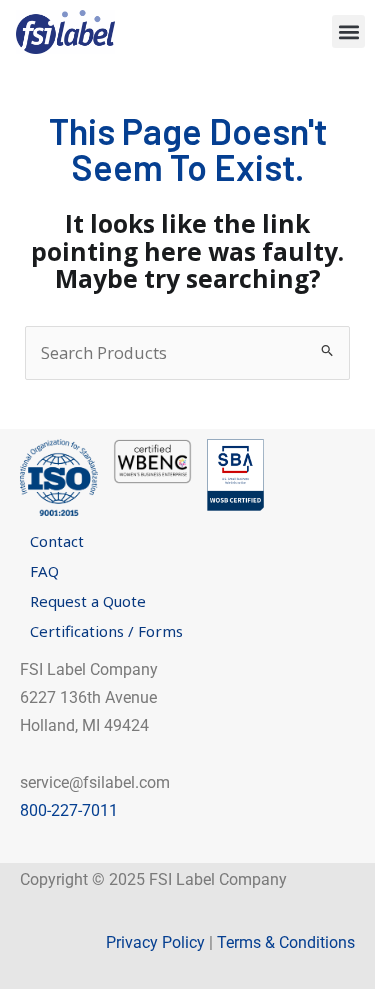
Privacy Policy (155, 942)
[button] (348, 31)
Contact (57, 541)
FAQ (44, 571)
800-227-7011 (69, 810)
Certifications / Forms (106, 631)
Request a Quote (88, 601)
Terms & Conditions (286, 942)
